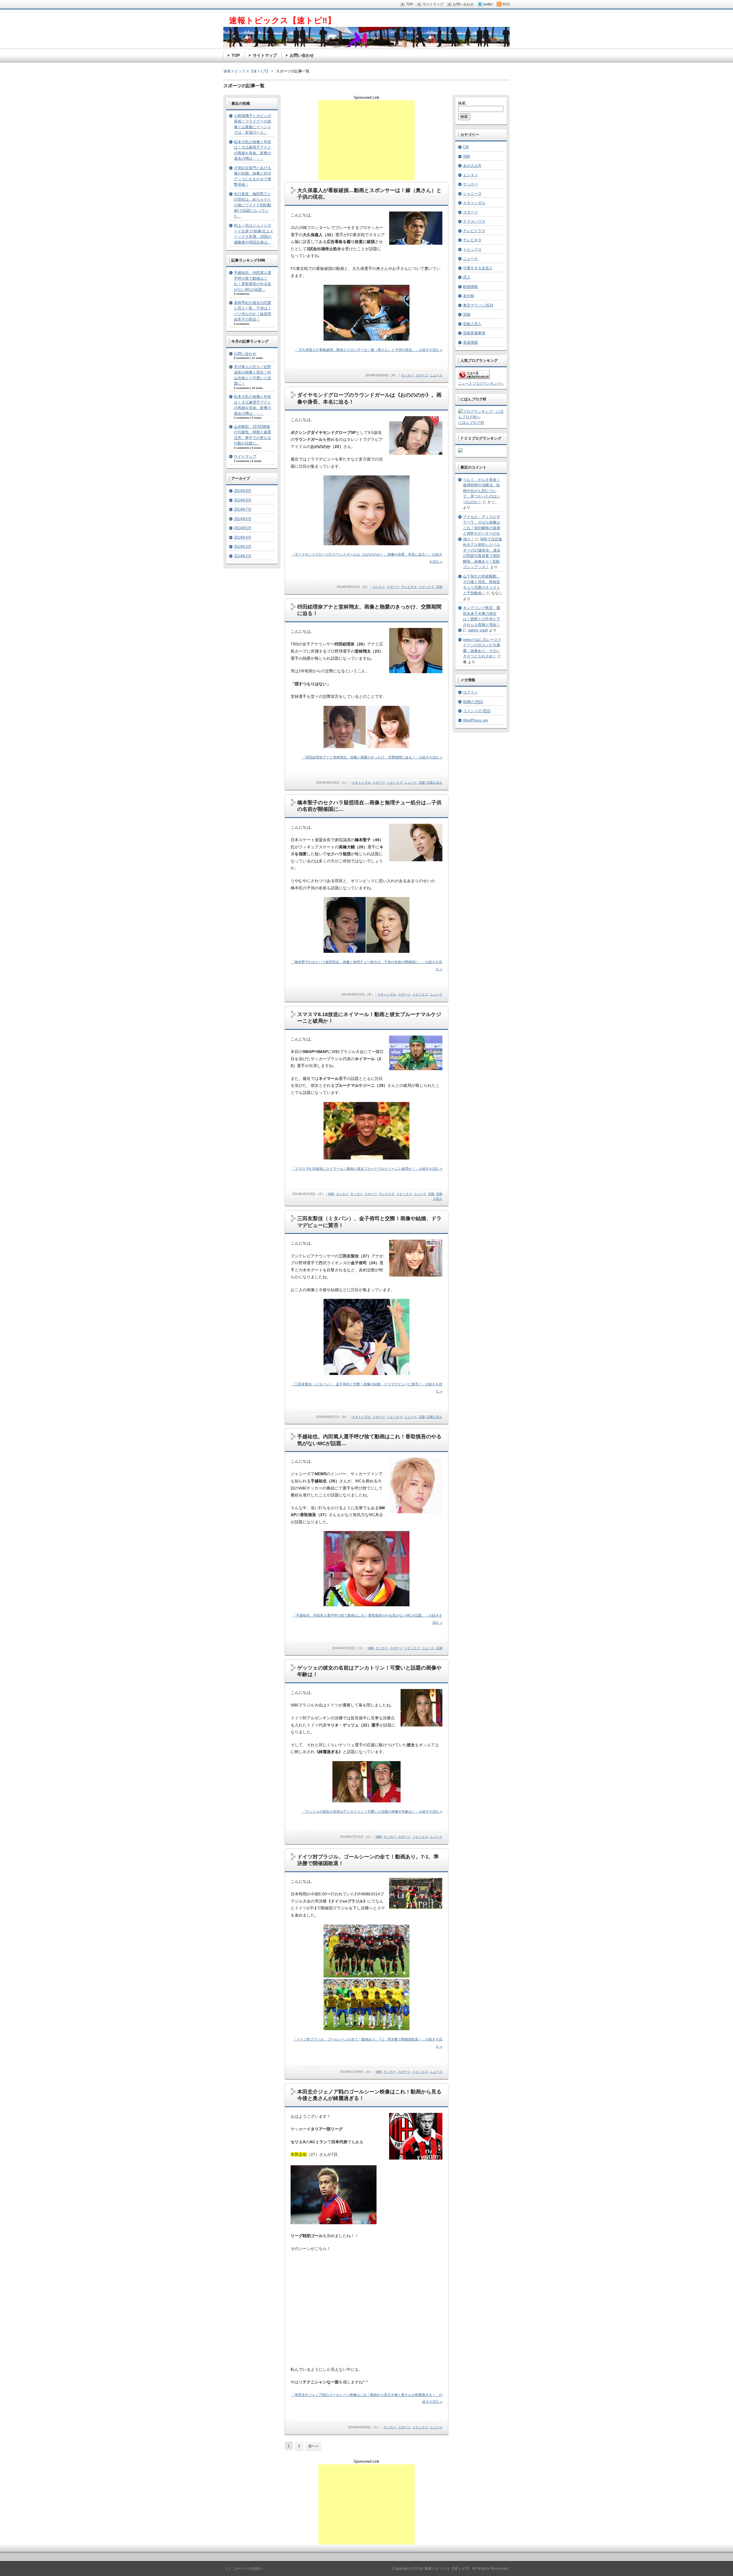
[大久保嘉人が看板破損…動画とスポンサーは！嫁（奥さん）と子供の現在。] (416, 243)
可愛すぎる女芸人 (478, 268)
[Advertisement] (366, 140)
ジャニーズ (472, 194)
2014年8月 (243, 500)
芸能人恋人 (435, 783)
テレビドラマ (474, 231)
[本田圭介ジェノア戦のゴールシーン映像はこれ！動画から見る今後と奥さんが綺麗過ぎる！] (416, 2158)
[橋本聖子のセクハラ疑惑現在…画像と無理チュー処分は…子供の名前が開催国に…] (416, 860)
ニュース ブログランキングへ (481, 384)
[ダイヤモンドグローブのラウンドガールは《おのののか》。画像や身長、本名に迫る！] (416, 454)
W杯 (331, 1194)
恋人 (467, 277)
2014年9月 (243, 491)
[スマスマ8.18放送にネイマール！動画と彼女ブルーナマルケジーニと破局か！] (416, 1069)
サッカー (407, 375)
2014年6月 (243, 519)
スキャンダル (361, 783)
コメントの (477, 711)
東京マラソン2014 (478, 305)
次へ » (313, 2446)
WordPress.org (475, 720)
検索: (462, 103)
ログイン (470, 692)
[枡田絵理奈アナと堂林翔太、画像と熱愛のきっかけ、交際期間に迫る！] (416, 672)
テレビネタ (409, 587)
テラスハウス (474, 221)
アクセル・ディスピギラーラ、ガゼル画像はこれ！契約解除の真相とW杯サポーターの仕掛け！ (482, 528)
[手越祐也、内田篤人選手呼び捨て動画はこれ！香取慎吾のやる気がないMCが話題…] (416, 1512)
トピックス (426, 587)
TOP (236, 55)
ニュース (436, 375)
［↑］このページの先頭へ (243, 2569)
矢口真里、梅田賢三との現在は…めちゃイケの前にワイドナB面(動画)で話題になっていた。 (253, 205)
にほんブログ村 (471, 423)
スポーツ (422, 375)
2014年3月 (243, 547)
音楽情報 (470, 342)
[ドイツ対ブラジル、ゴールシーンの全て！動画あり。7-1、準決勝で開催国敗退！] (416, 1908)
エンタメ (379, 587)
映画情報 (470, 287)
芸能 (439, 587)
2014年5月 (243, 528)
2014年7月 (243, 509)
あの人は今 (472, 166)
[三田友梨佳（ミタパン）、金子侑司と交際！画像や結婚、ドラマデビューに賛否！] (416, 1275)
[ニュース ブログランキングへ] (474, 378)
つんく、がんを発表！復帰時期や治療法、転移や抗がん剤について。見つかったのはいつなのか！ (482, 491)
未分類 (469, 296)
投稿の (473, 702)
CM (466, 147)
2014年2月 (243, 556)
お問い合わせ (245, 354)
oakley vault (478, 630)
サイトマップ (245, 456)
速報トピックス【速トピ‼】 (247, 71)
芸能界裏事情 (474, 333)
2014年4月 (243, 537)
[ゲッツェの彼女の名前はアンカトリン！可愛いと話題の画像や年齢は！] (421, 1725)
